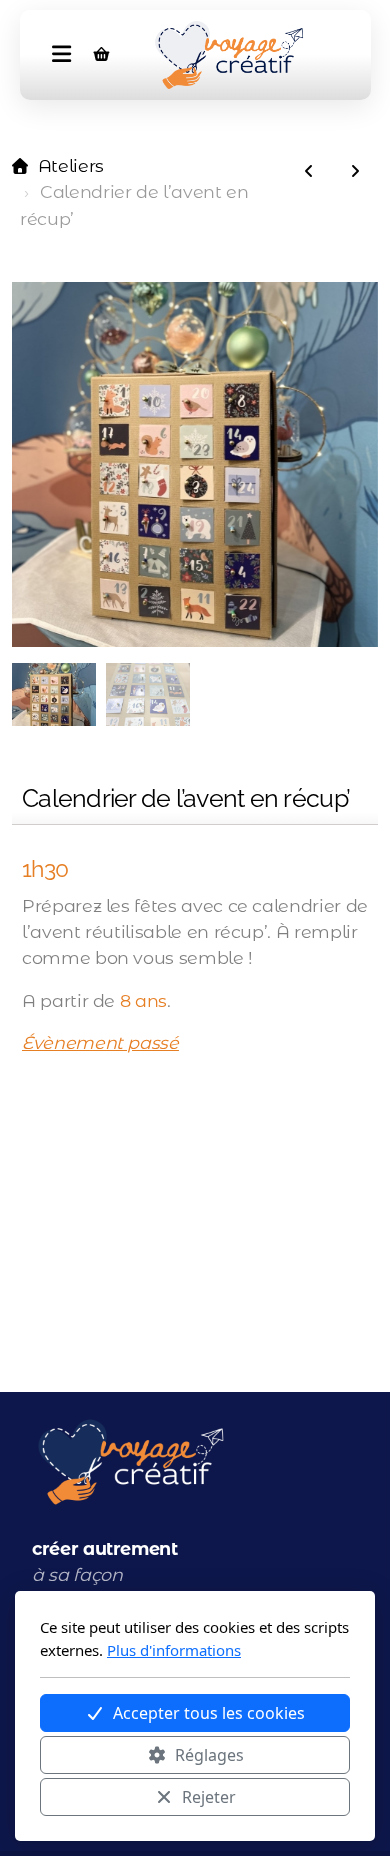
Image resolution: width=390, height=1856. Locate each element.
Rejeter (209, 1797)
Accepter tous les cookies (209, 1713)
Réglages (209, 1755)
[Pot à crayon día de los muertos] (309, 172)
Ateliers (71, 165)
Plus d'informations (174, 1650)
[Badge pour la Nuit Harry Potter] (355, 172)
